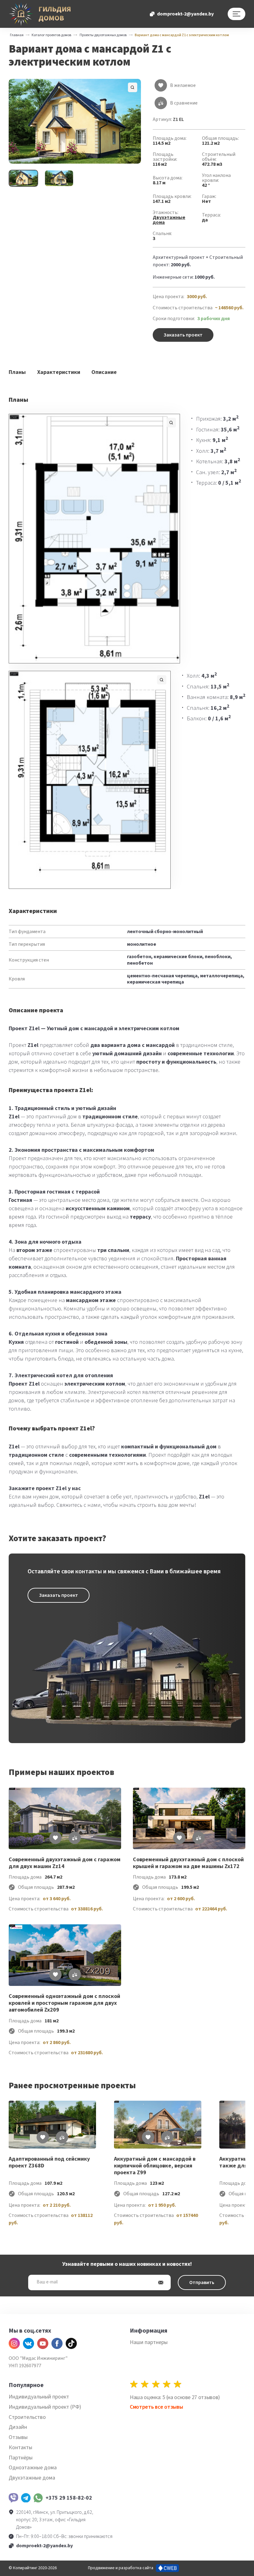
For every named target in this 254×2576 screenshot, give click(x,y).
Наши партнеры (149, 2342)
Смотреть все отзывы (156, 2407)
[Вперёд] (242, 2160)
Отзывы (18, 2437)
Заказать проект (183, 335)
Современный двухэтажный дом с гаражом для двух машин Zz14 (65, 1863)
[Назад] (12, 2160)
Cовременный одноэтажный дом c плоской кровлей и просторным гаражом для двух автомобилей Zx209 (64, 2003)
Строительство (27, 2417)
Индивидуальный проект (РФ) (45, 2407)
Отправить (202, 2282)
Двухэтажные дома (169, 220)
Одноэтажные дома (33, 2468)
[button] (75, 121)
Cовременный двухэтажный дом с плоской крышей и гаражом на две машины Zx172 (188, 1863)
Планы (17, 372)
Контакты (20, 2447)
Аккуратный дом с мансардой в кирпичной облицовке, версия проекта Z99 (155, 2166)
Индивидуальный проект (39, 2397)
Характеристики (59, 372)
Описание (104, 372)
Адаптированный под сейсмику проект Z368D (49, 2163)
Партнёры (21, 2458)
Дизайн (18, 2427)
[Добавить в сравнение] (75, 1838)
